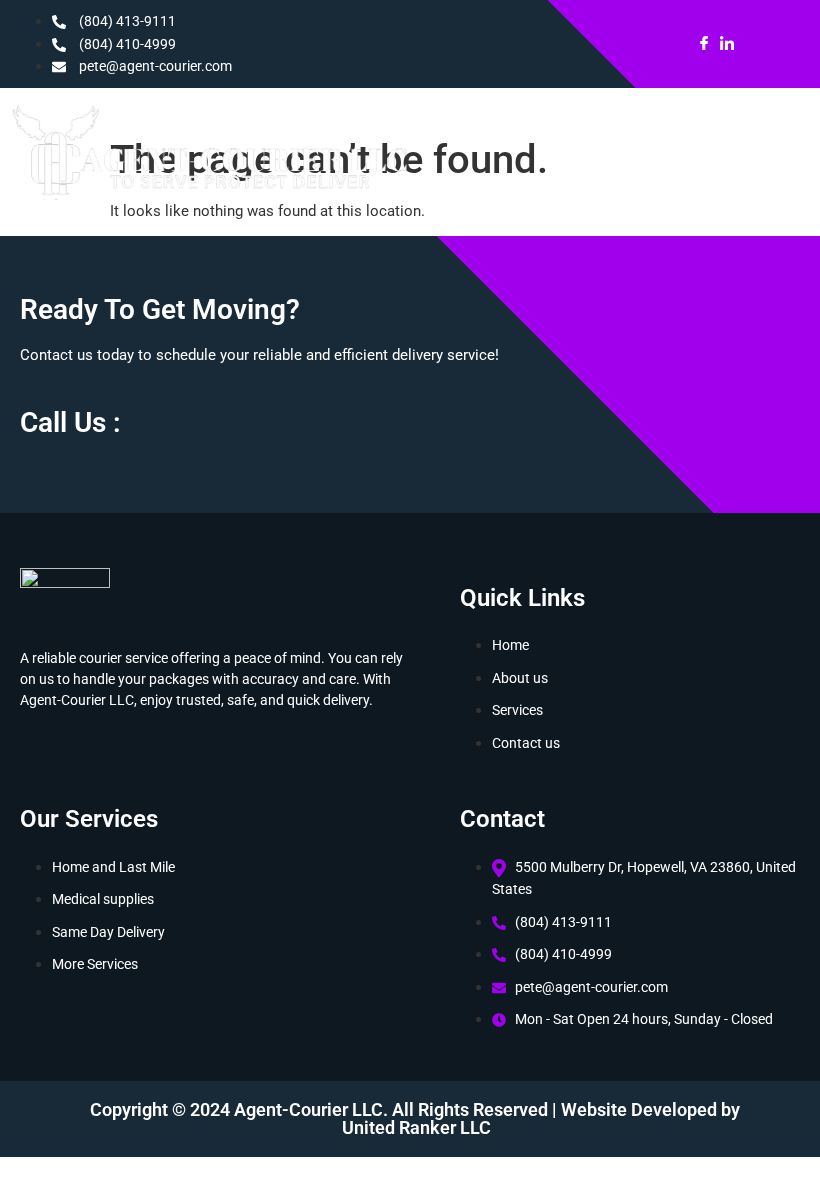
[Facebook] (704, 43)
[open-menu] (731, 158)
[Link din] (727, 43)
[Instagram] (748, 43)
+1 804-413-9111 (253, 424)
